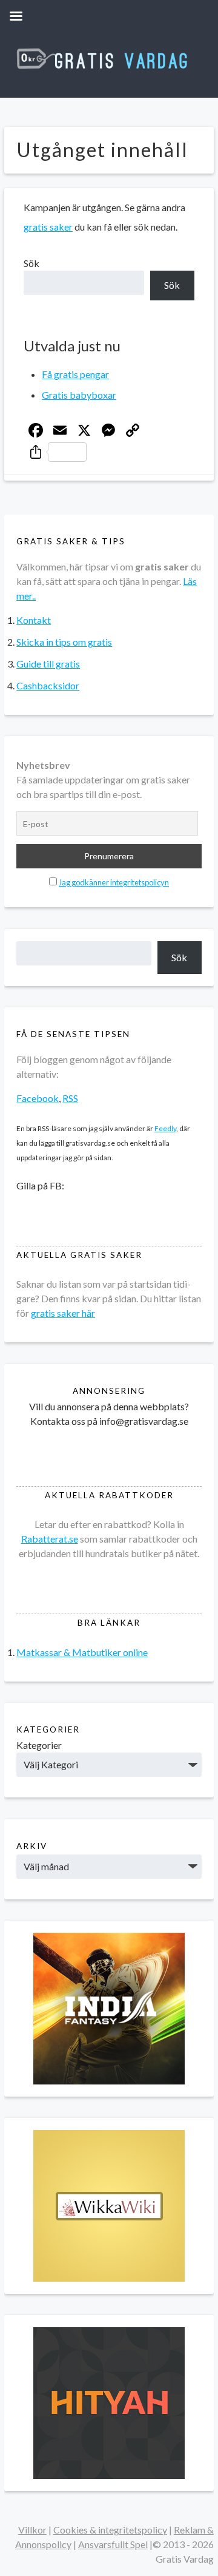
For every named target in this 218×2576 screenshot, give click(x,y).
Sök (31, 263)
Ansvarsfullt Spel (113, 2544)
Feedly (165, 1128)
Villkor (32, 2530)
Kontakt (34, 620)
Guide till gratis (48, 664)
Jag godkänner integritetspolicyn (114, 882)
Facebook (38, 1098)
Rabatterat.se (50, 1539)
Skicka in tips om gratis (64, 642)
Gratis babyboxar (79, 395)
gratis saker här (63, 1313)
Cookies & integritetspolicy (110, 2530)
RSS (70, 1098)
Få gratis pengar (75, 374)
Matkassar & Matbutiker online (82, 1652)
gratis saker (48, 227)
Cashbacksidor (48, 685)
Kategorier (39, 1745)
